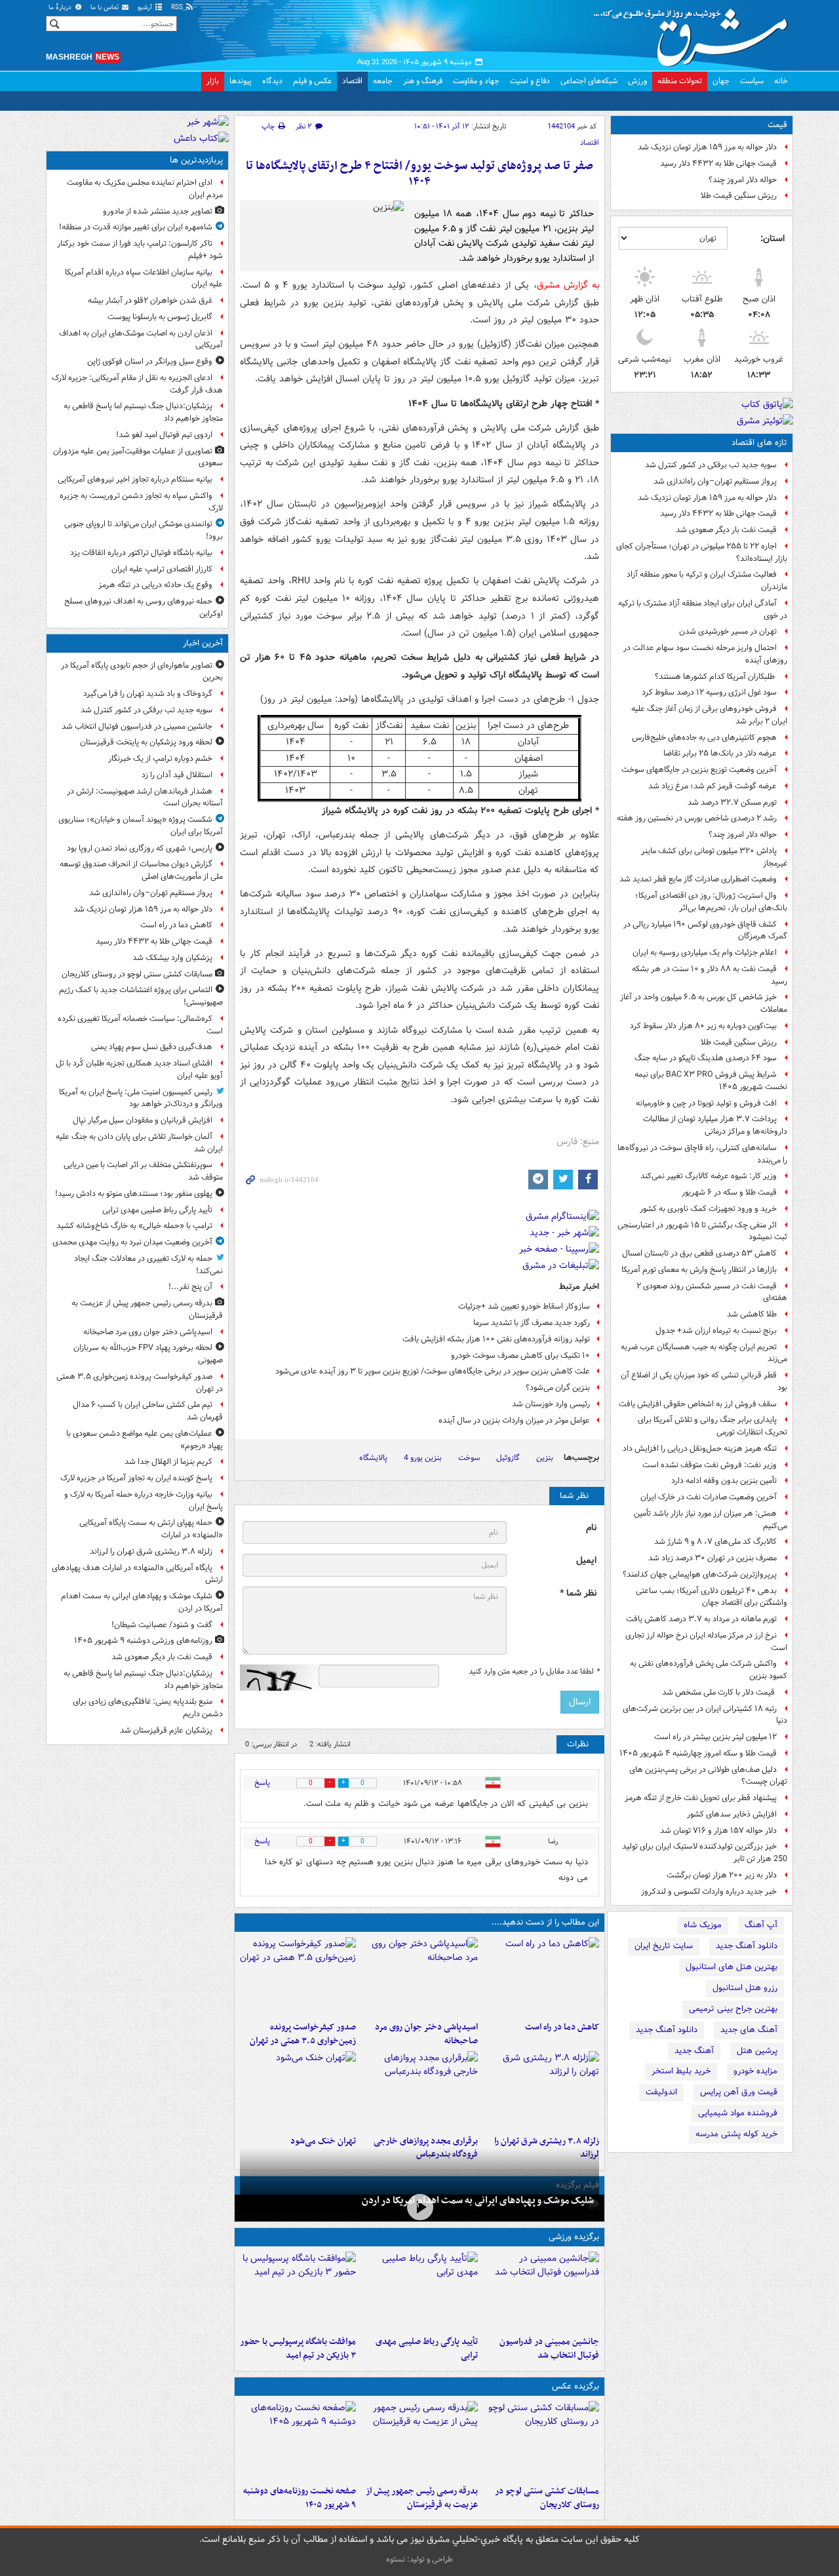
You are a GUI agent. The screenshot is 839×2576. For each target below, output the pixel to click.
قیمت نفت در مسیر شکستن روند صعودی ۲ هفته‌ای (712, 1292)
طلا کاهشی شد (752, 1314)
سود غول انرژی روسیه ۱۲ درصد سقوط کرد (709, 692)
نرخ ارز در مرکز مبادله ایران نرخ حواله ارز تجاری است (706, 1642)
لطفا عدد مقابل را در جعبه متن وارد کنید (534, 1672)
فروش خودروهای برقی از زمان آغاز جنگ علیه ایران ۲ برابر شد (709, 715)
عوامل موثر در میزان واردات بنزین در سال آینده (514, 1420)
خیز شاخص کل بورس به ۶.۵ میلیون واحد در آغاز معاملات (704, 1003)
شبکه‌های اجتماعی (589, 81)
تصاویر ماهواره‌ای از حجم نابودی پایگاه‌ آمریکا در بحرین (142, 672)
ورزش (637, 81)
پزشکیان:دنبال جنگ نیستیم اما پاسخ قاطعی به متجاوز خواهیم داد (143, 412)
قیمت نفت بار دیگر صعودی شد (726, 530)
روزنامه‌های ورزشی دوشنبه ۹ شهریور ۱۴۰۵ (143, 1641)
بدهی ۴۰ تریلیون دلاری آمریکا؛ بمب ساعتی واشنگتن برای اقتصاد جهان (712, 1597)
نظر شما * (578, 1593)
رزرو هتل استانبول (745, 1988)
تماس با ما (106, 8)
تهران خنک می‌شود (323, 2141)
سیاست (752, 81)
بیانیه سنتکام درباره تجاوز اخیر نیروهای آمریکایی (135, 479)
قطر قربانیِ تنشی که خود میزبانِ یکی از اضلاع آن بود (704, 1381)
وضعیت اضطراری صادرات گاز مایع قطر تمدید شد (698, 879)
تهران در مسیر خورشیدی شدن (728, 631)
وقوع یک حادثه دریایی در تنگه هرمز (155, 585)
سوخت (469, 1458)
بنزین (545, 1458)
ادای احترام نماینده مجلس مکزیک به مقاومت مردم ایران (145, 189)
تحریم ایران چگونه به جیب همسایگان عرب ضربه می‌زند (704, 1353)
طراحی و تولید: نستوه (419, 2559)
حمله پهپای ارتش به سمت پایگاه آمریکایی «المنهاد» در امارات (151, 1529)
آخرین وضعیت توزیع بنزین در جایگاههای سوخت (699, 770)
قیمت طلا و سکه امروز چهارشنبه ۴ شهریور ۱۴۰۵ (698, 1753)
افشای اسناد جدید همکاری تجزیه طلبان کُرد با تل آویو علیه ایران (139, 1069)
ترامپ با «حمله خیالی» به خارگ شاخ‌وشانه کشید (134, 1226)
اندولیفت (661, 2092)
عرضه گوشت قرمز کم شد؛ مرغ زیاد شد (712, 786)
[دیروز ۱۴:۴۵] (298, 2090)
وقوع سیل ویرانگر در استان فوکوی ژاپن (150, 361)
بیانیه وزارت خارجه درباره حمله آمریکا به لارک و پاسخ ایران (144, 1501)
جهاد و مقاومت (476, 81)
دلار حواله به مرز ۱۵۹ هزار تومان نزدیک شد (707, 147)
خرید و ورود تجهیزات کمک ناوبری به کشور (708, 1209)
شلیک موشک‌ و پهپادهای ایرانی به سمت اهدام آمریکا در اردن (478, 2201)
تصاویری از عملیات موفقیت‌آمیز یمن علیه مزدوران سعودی (138, 457)
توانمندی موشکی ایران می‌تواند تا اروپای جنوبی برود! (144, 530)
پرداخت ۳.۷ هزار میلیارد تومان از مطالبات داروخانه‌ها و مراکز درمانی (715, 1125)
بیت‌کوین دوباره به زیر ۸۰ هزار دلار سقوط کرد (703, 1026)
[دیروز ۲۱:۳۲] (298, 2291)
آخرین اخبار (203, 643)
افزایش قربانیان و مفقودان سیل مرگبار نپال (143, 1120)
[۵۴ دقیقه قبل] (541, 2440)
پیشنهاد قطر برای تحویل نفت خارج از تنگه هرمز (701, 1798)
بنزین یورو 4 (423, 1458)
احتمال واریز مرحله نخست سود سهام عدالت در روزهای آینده (705, 654)
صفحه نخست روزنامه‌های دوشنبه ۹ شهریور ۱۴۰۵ (300, 2498)
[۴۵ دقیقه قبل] (541, 1976)
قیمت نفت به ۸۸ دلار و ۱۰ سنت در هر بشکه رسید (710, 975)
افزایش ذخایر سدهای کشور (732, 1814)
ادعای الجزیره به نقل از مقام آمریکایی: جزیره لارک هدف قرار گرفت (137, 384)
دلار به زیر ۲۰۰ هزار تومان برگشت (722, 1875)
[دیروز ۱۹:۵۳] (419, 2090)
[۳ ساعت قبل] (298, 2440)
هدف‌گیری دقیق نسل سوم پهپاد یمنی (152, 1047)
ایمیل (586, 1561)
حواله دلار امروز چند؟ (743, 180)
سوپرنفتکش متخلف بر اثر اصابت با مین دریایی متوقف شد (143, 1171)
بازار (213, 81)
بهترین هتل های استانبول (732, 1967)
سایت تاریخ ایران (664, 1946)
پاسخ (262, 1783)
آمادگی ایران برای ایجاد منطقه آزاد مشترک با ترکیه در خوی (703, 609)
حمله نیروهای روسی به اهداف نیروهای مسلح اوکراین (144, 607)
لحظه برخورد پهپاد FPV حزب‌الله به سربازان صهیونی (148, 1354)
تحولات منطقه (680, 81)
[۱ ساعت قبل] (419, 1976)
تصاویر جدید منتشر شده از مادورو (158, 211)
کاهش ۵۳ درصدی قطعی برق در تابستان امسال (699, 1253)
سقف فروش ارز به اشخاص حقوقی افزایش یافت (698, 1404)
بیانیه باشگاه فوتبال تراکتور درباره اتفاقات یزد (141, 553)
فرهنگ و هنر (423, 81)
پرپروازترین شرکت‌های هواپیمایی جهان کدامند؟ (700, 1574)
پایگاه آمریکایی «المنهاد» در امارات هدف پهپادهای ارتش (137, 1574)
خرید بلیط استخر (681, 2071)
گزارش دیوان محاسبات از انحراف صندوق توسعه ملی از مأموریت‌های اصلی (141, 870)
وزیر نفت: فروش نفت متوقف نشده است (710, 1465)
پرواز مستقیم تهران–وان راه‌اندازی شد (715, 481)
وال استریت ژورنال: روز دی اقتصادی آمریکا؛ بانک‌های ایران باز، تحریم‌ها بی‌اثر (711, 902)
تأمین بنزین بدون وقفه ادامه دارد (724, 1481)
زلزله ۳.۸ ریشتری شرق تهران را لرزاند (151, 1551)
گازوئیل (508, 1458)
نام (591, 1528)
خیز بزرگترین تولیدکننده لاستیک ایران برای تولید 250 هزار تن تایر (705, 1853)
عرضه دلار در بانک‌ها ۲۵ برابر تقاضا (720, 753)
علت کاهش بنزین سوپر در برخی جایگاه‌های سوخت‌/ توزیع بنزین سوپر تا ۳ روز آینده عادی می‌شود (433, 1371)
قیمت (777, 125)
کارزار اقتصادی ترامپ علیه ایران (162, 569)
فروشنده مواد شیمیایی (738, 2113)
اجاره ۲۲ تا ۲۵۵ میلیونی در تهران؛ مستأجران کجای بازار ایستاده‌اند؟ (702, 552)
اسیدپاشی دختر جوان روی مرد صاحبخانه (426, 2034)
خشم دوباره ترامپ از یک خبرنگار (160, 759)
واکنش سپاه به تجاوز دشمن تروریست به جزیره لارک (141, 502)
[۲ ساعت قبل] (541, 2090)
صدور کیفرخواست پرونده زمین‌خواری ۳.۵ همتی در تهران (303, 2034)
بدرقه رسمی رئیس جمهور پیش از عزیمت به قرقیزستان (421, 2498)
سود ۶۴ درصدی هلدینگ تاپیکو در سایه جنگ (706, 1058)
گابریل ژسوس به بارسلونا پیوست (160, 317)
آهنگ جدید (694, 2051)
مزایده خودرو (755, 2071)
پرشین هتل (757, 2051)
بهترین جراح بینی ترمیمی (733, 2009)
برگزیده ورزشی (574, 2237)
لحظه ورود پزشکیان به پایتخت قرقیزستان (146, 742)
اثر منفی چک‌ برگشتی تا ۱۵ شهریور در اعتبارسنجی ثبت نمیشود (702, 1231)
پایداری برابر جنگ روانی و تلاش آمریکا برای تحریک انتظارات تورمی (712, 1426)
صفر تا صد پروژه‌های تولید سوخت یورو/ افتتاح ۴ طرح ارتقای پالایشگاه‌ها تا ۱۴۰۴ (419, 174)
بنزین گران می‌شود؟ (558, 1388)
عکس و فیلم (312, 81)
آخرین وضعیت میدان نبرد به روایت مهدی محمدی (132, 1242)
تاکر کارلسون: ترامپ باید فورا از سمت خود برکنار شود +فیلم (140, 250)
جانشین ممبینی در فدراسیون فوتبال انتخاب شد (549, 2349)
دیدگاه (272, 81)
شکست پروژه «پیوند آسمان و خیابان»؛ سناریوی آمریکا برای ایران (141, 826)
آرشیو (146, 8)
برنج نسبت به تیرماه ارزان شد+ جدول (716, 1331)
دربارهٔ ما (61, 8)
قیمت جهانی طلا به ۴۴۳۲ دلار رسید (718, 163)
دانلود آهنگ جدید (747, 1946)
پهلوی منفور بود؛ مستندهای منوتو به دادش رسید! (134, 1194)
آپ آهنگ (761, 1925)
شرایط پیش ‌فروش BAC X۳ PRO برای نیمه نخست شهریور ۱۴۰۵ (711, 1081)
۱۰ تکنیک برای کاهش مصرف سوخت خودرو (520, 1355)
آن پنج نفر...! (190, 1287)
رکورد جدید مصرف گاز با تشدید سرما (532, 1323)
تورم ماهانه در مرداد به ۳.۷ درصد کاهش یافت (701, 1619)
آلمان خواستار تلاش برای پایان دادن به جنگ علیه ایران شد (139, 1143)
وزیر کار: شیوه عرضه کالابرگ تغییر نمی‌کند (709, 1176)
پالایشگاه (373, 1458)
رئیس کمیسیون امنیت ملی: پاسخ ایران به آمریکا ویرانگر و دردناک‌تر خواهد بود (141, 1098)
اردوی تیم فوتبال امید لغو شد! (164, 435)
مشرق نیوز (695, 33)
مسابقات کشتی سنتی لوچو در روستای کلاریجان (547, 2498)
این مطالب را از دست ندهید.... (545, 1922)
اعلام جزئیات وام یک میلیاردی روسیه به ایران (705, 952)
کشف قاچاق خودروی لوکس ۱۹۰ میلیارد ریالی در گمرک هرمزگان (705, 931)
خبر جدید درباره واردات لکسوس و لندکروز (709, 1892)
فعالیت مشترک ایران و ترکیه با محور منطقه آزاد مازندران (707, 581)
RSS (178, 8)
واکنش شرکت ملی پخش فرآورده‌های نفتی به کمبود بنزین (709, 1670)
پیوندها (241, 81)
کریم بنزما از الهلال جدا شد (168, 1462)
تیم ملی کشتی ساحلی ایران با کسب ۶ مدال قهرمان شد (148, 1411)
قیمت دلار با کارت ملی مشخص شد (719, 1692)
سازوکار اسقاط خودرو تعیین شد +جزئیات (524, 1306)
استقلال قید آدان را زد (177, 775)
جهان (721, 81)
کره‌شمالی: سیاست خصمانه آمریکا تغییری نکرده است (140, 1025)
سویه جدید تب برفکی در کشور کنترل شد (711, 465)
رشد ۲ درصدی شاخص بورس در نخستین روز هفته (697, 818)
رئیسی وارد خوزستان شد (551, 1404)
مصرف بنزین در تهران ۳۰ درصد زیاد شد (712, 1558)
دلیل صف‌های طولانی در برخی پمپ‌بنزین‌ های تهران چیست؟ (708, 1776)
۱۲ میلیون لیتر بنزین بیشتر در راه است (715, 1737)
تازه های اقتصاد (759, 443)
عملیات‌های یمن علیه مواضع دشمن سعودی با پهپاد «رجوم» (145, 1440)
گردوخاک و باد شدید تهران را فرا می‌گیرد (148, 694)
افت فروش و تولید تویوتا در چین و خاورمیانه (706, 1103)
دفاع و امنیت (530, 81)
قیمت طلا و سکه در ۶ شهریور (729, 1192)
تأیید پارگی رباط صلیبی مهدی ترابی (426, 2349)
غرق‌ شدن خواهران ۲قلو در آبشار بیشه (150, 300)
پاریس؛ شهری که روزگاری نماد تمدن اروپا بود (140, 848)
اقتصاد (352, 81)
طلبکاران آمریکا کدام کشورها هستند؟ (716, 677)
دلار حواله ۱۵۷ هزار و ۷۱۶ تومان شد (718, 1831)
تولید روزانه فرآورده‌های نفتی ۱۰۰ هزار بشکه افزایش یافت (496, 1339)
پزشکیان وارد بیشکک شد (172, 958)
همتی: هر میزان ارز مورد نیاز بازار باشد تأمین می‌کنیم (711, 1520)
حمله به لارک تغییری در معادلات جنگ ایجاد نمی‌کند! (148, 1265)
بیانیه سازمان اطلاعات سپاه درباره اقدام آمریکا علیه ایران (144, 279)
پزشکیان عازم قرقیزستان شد (166, 1730)
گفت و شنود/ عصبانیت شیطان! (162, 1625)
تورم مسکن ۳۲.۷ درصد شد (732, 802)
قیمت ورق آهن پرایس (739, 2092)
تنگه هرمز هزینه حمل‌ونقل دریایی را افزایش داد (700, 1449)
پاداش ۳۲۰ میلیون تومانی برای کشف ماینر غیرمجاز (714, 857)
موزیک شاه (703, 1925)
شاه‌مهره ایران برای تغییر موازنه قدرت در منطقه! (136, 227)
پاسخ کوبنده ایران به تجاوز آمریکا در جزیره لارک (136, 1478)
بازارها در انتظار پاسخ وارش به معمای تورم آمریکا (699, 1270)
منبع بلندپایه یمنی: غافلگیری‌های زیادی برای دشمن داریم (148, 1708)
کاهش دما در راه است (562, 2027)
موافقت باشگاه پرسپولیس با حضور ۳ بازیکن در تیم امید (298, 2349)
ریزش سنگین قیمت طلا (739, 196)
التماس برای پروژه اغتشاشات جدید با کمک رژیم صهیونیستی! (141, 996)
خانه (781, 81)
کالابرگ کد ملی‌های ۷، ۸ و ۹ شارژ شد (715, 1542)
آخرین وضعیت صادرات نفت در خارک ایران (709, 1497)
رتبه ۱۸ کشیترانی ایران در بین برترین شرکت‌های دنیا (705, 1715)
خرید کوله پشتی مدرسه (736, 2134)
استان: (772, 239)
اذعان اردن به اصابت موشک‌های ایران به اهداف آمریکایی (141, 339)
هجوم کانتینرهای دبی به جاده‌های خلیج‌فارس (704, 738)
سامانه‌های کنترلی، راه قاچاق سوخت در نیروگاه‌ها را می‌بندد (702, 1154)
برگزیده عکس (576, 2386)
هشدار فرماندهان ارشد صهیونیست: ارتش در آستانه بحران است (145, 798)
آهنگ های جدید (749, 2030)
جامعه (383, 81)
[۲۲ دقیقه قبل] (541, 2291)
